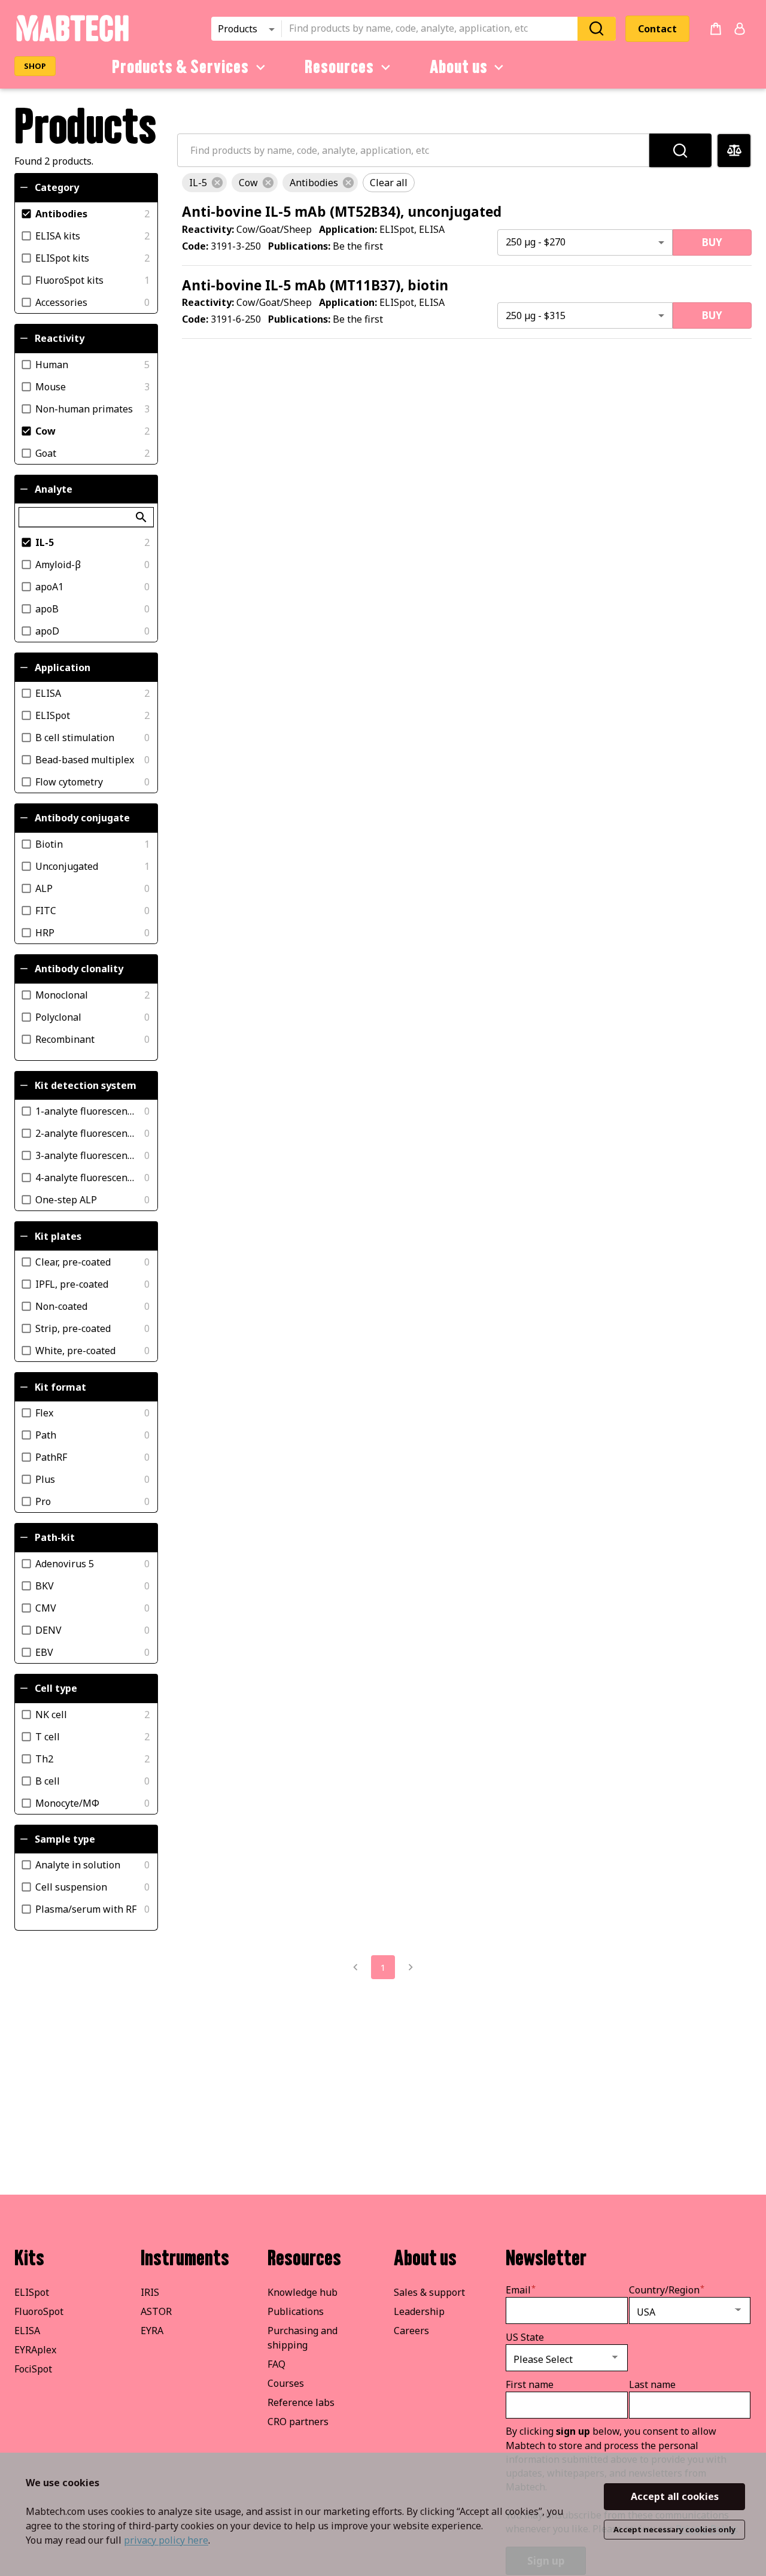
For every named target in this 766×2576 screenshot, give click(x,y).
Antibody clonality (79, 969)
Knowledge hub (303, 2292)
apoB (47, 609)
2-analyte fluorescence (86, 1133)
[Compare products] (734, 151)
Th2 (44, 1758)
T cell (48, 1736)
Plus (45, 1479)
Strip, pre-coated (73, 1328)
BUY (712, 242)
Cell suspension (71, 1887)
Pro (43, 1501)
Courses (286, 2383)
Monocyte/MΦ (67, 1803)
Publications (296, 2311)
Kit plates (58, 1236)
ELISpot (53, 715)
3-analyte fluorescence (86, 1155)
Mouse (51, 386)
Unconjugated (67, 866)
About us (459, 67)
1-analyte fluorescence (86, 1111)
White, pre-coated (75, 1351)
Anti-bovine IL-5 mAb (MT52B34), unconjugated (342, 212)
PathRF (51, 1457)
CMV (46, 1607)
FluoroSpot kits (69, 280)
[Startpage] (72, 40)
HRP (45, 932)
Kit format (60, 1387)
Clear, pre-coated (73, 1262)
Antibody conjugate (82, 818)
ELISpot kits (62, 257)
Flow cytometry (69, 782)
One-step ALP (66, 1200)
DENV (48, 1630)
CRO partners (298, 2422)
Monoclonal (62, 994)
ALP (44, 888)
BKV (45, 1585)
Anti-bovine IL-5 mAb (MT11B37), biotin (315, 285)
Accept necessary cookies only (674, 2529)
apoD (47, 631)
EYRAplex (35, 2350)
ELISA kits (58, 235)
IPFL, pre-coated (72, 1284)
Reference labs (301, 2402)
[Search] (597, 28)
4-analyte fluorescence (86, 1178)
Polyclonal (58, 1017)
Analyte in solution (78, 1865)
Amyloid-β (58, 565)
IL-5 (45, 542)
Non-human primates (84, 408)
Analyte (54, 489)
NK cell (51, 1714)
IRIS (150, 2292)
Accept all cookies (675, 2496)
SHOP (35, 66)
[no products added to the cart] (716, 29)
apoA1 (49, 587)
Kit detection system (86, 1085)
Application (63, 667)
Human (52, 364)
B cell (48, 1780)
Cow (45, 430)
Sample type (65, 1839)
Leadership (419, 2311)
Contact (657, 29)
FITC (46, 910)
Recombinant (65, 1039)
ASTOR (156, 2311)
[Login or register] (740, 29)
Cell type (56, 1688)
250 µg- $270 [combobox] (536, 242)
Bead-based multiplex (85, 760)
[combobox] (433, 29)
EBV (44, 1652)
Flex (44, 1412)
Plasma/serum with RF (86, 1909)
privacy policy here (166, 2540)
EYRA (152, 2331)
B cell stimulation (75, 738)
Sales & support (429, 2292)
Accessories (61, 302)
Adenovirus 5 (65, 1563)
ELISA (48, 693)
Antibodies (61, 213)
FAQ (276, 2364)
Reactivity (60, 338)
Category (57, 187)
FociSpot (33, 2369)
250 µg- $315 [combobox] (536, 315)
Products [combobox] (238, 29)
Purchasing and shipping (303, 2338)
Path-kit (55, 1537)
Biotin (49, 844)
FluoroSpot (39, 2311)
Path (46, 1434)
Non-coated (61, 1306)
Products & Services (180, 67)
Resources (339, 67)
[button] (204, 183)
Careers (411, 2331)
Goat (46, 453)
